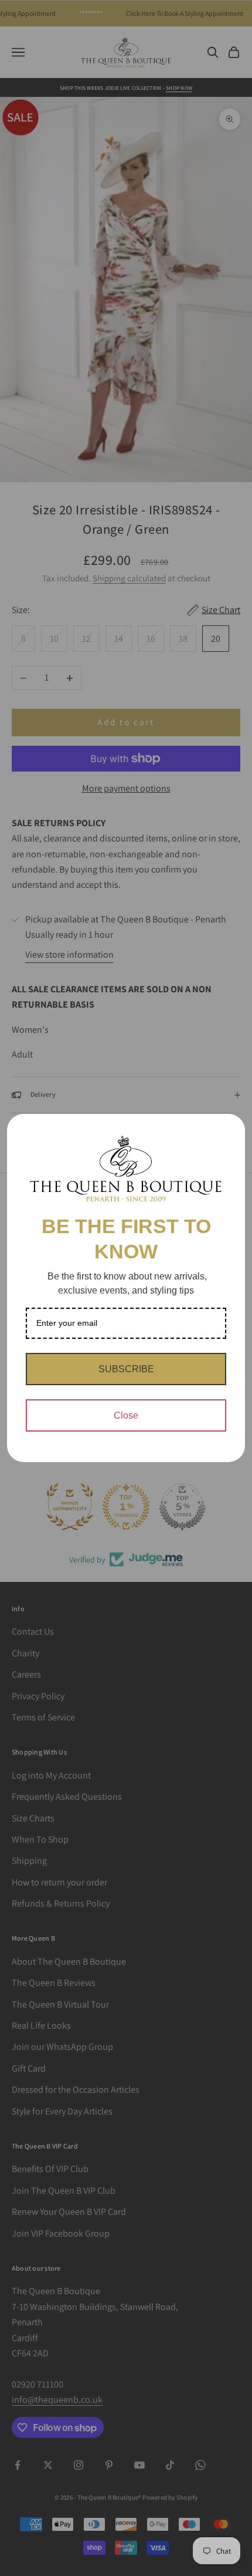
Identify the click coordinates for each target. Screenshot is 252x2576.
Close (126, 1415)
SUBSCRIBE (126, 1369)
